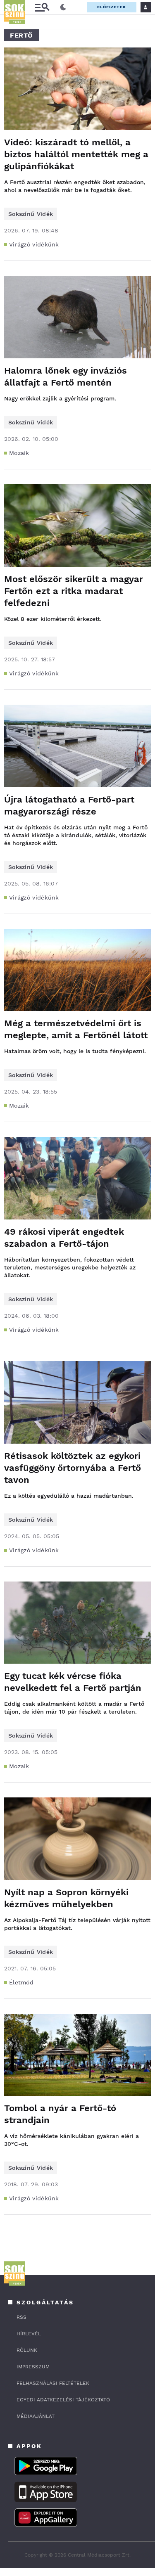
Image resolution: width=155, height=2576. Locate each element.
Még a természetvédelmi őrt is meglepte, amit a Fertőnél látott (76, 1029)
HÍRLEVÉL (29, 2334)
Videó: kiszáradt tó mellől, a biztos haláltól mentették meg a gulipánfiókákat (76, 154)
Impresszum (33, 2367)
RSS (21, 2317)
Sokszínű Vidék (31, 214)
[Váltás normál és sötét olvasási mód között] (63, 7)
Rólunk (27, 2350)
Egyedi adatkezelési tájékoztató (63, 2400)
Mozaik (19, 453)
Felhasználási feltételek (53, 2383)
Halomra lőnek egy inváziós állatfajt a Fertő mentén (66, 376)
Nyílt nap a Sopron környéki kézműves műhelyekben (66, 1898)
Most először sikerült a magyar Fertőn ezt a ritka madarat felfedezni (74, 591)
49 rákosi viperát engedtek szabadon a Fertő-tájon (64, 1238)
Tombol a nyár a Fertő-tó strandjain (60, 2114)
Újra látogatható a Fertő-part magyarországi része (69, 805)
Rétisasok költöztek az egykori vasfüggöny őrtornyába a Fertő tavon (73, 1468)
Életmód (21, 1982)
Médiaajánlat (36, 2416)
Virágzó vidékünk (34, 244)
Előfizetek (112, 7)
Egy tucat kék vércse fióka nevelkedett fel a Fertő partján (73, 1682)
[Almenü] (42, 7)
